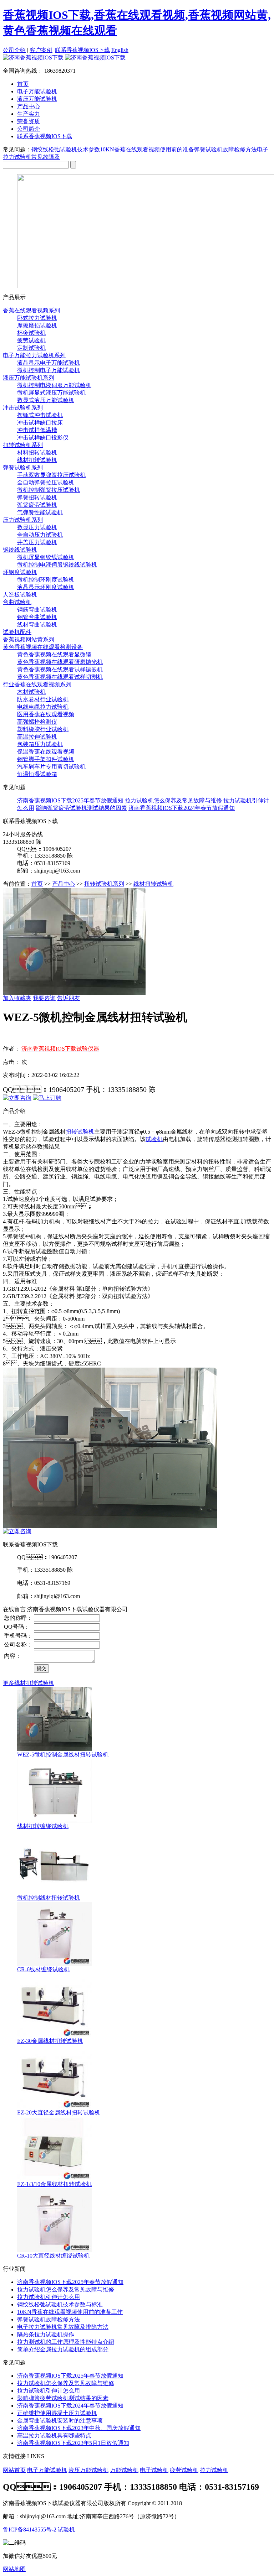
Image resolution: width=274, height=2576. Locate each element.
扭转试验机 (80, 1132)
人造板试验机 (20, 595)
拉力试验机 (214, 2470)
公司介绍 (14, 50)
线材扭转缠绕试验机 (43, 1826)
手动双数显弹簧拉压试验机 (51, 475)
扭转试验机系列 (23, 445)
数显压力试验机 (37, 527)
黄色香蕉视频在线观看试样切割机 (60, 677)
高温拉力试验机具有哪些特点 (54, 2436)
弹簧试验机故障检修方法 (225, 149)
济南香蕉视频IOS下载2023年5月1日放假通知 (73, 2443)
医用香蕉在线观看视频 (46, 714)
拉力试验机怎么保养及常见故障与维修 (173, 800)
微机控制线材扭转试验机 (49, 1898)
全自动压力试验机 (40, 535)
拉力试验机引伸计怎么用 (49, 2297)
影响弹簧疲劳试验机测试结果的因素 (81, 808)
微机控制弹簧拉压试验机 (49, 490)
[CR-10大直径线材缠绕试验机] (54, 2250)
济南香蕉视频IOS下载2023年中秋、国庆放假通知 (79, 2428)
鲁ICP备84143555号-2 (30, 2530)
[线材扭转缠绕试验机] (54, 1821)
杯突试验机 (31, 333)
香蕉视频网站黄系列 (29, 639)
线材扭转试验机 (37, 460)
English (120, 50)
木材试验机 (31, 692)
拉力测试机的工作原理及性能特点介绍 (66, 2342)
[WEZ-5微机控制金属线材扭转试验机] (54, 1749)
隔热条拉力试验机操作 (46, 2334)
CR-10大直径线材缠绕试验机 (53, 2256)
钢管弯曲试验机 (37, 617)
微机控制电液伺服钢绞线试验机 (57, 565)
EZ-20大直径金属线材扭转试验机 (59, 2112)
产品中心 (64, 884)
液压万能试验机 (88, 2470)
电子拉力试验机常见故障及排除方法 (63, 2327)
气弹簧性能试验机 (40, 512)
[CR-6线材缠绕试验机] (54, 1964)
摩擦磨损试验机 (37, 325)
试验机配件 (17, 632)
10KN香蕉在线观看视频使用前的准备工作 (70, 2312)
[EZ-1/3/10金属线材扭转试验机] (54, 2179)
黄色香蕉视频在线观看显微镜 (54, 654)
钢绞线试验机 (20, 550)
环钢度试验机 (20, 572)
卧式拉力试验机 (37, 318)
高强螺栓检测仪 (37, 722)
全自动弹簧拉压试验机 (46, 482)
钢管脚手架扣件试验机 (46, 759)
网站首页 (14, 2470)
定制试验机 (31, 348)
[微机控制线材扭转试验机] (54, 1892)
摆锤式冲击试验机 (40, 415)
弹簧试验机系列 (23, 467)
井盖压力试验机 (37, 542)
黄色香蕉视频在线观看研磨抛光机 (60, 662)
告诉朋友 (68, 998)
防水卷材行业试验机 (43, 699)
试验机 (154, 1139)
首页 (23, 84)
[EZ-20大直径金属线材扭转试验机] (54, 2107)
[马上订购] (47, 1098)
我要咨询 (44, 998)
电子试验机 (154, 2470)
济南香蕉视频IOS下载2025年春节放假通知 (70, 800)
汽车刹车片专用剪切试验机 (51, 767)
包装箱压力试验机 (40, 744)
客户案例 (41, 50)
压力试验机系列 (23, 520)
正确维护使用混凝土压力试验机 (57, 2413)
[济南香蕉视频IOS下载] (64, 58)
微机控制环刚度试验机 (46, 580)
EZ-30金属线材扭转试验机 (50, 2041)
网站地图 (14, 2569)
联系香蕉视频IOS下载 (82, 50)
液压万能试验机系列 (29, 378)
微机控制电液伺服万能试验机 (54, 385)
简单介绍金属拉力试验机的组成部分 (63, 2349)
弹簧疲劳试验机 (37, 505)
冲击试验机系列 (23, 408)
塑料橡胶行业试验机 (43, 729)
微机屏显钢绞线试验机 (46, 557)
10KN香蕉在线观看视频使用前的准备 (147, 149)
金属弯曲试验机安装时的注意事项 (60, 2421)
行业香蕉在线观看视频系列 (37, 684)
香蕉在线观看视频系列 (31, 310)
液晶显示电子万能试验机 (49, 363)
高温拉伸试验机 (37, 737)
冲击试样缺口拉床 (40, 423)
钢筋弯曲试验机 (37, 610)
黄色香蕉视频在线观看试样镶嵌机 (60, 669)
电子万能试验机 (47, 2470)
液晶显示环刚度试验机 (46, 587)
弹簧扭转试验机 (37, 497)
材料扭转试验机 (37, 452)
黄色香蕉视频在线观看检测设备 (43, 647)
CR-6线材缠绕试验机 (43, 1969)
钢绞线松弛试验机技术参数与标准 (60, 2304)
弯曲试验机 (17, 602)
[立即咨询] (17, 1098)
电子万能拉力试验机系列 (34, 355)
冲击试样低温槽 (37, 430)
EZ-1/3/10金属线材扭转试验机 (54, 2184)
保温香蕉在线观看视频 (46, 752)
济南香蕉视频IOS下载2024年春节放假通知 (182, 808)
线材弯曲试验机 (37, 625)
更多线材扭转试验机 (29, 1683)
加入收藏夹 (17, 998)
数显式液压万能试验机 (46, 400)
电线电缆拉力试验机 (43, 707)
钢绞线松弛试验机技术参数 (66, 149)
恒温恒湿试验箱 (37, 774)
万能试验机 (124, 2470)
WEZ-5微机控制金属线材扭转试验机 (63, 1755)
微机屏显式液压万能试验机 (51, 393)
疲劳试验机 (31, 340)
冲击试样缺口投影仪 (43, 438)
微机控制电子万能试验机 (49, 370)
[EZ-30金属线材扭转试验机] (54, 2036)
